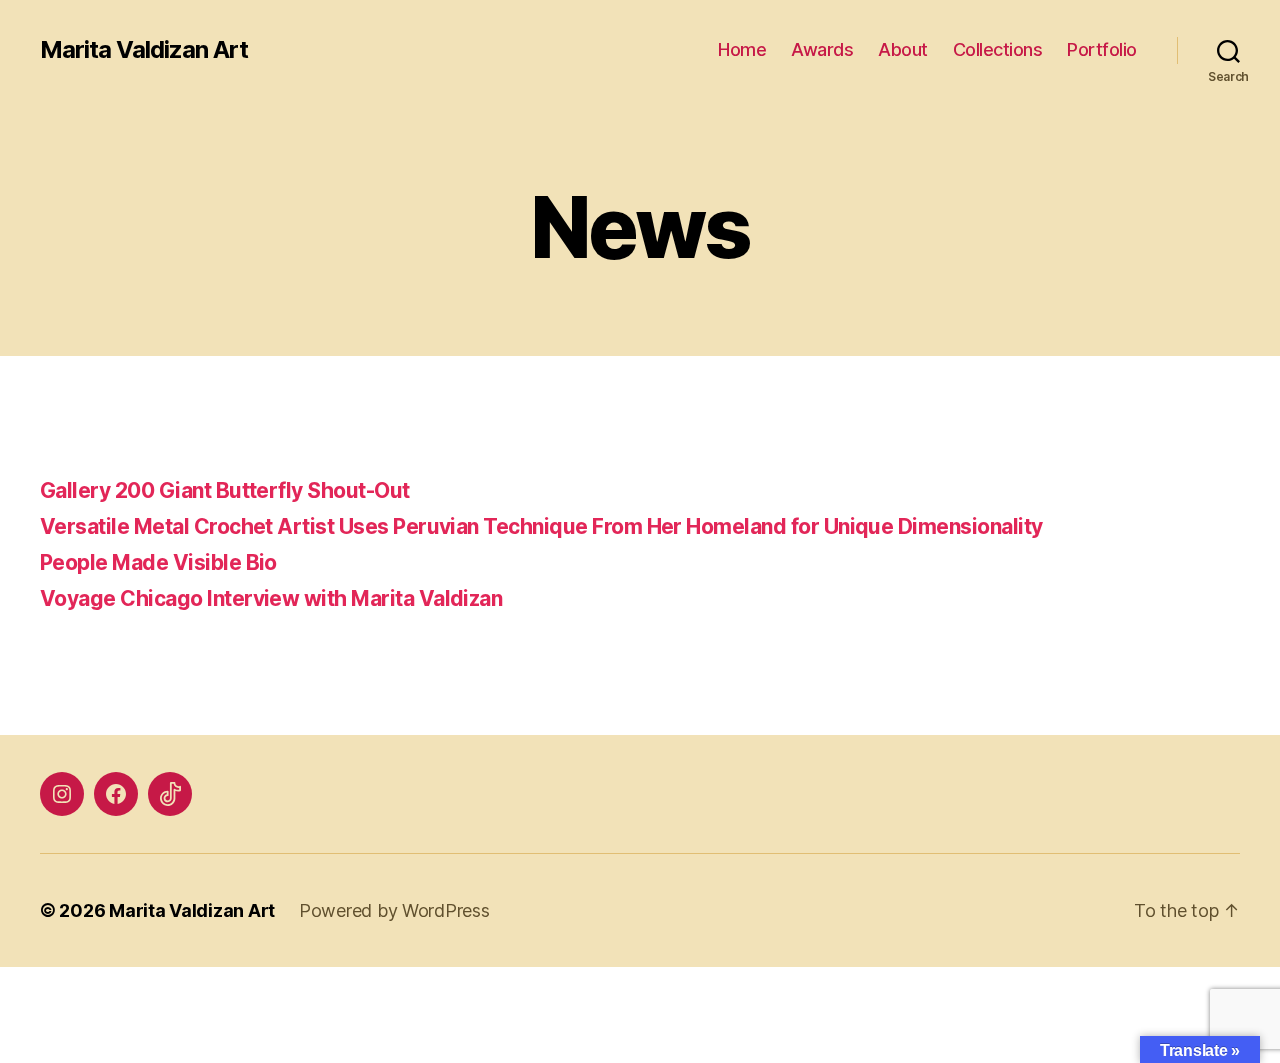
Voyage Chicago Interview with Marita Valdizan (271, 598)
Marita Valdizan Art (144, 50)
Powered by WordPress (394, 910)
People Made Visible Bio (158, 562)
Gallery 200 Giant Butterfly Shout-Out (225, 490)
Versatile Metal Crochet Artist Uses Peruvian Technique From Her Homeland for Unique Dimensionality (541, 526)
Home (742, 49)
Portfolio (1102, 49)
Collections (998, 49)
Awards (822, 49)
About (903, 49)
